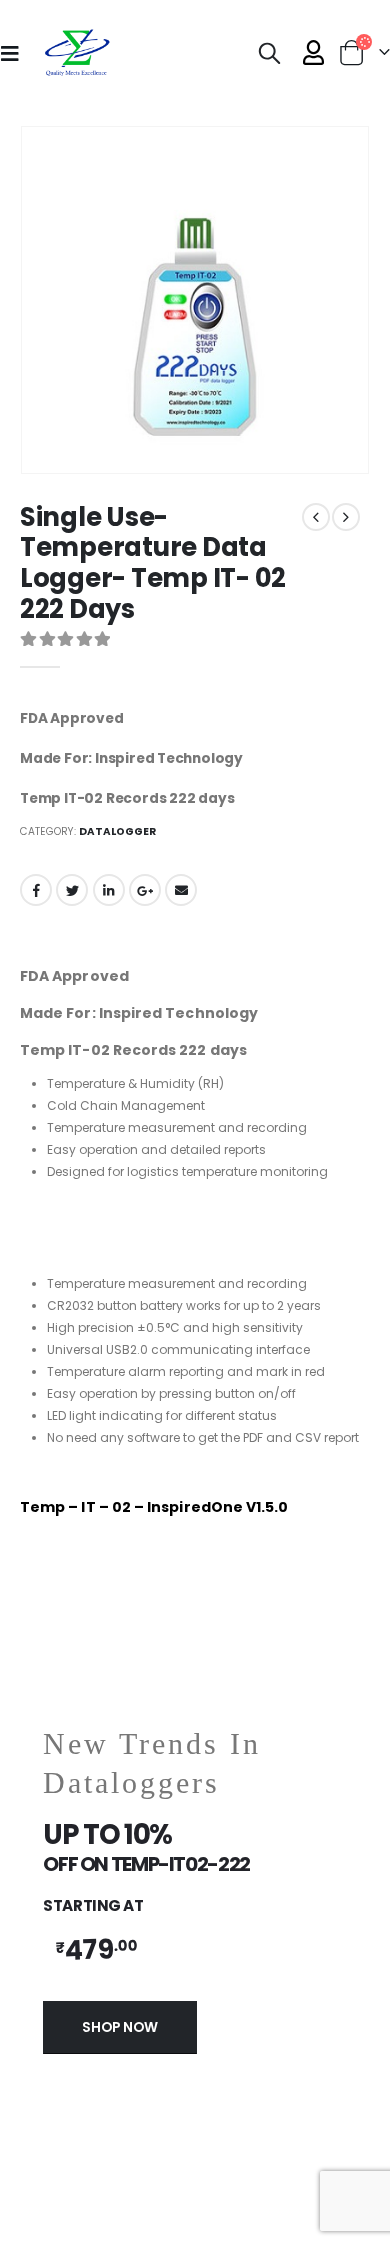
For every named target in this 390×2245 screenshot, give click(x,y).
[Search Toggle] (270, 53)
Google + (145, 890)
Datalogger (117, 831)
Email (181, 890)
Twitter (72, 890)
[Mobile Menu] (16, 53)
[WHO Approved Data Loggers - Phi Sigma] (76, 53)
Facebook (36, 890)
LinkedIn (109, 890)
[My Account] (314, 53)
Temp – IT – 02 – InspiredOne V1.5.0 (154, 1507)
